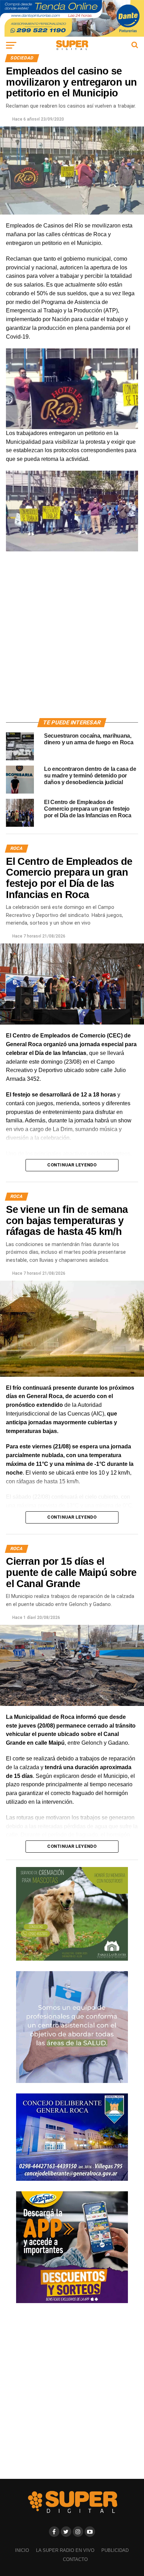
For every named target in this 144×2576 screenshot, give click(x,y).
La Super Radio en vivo (65, 2550)
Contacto (75, 2559)
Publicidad (115, 2550)
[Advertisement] (72, 639)
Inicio (22, 2550)
